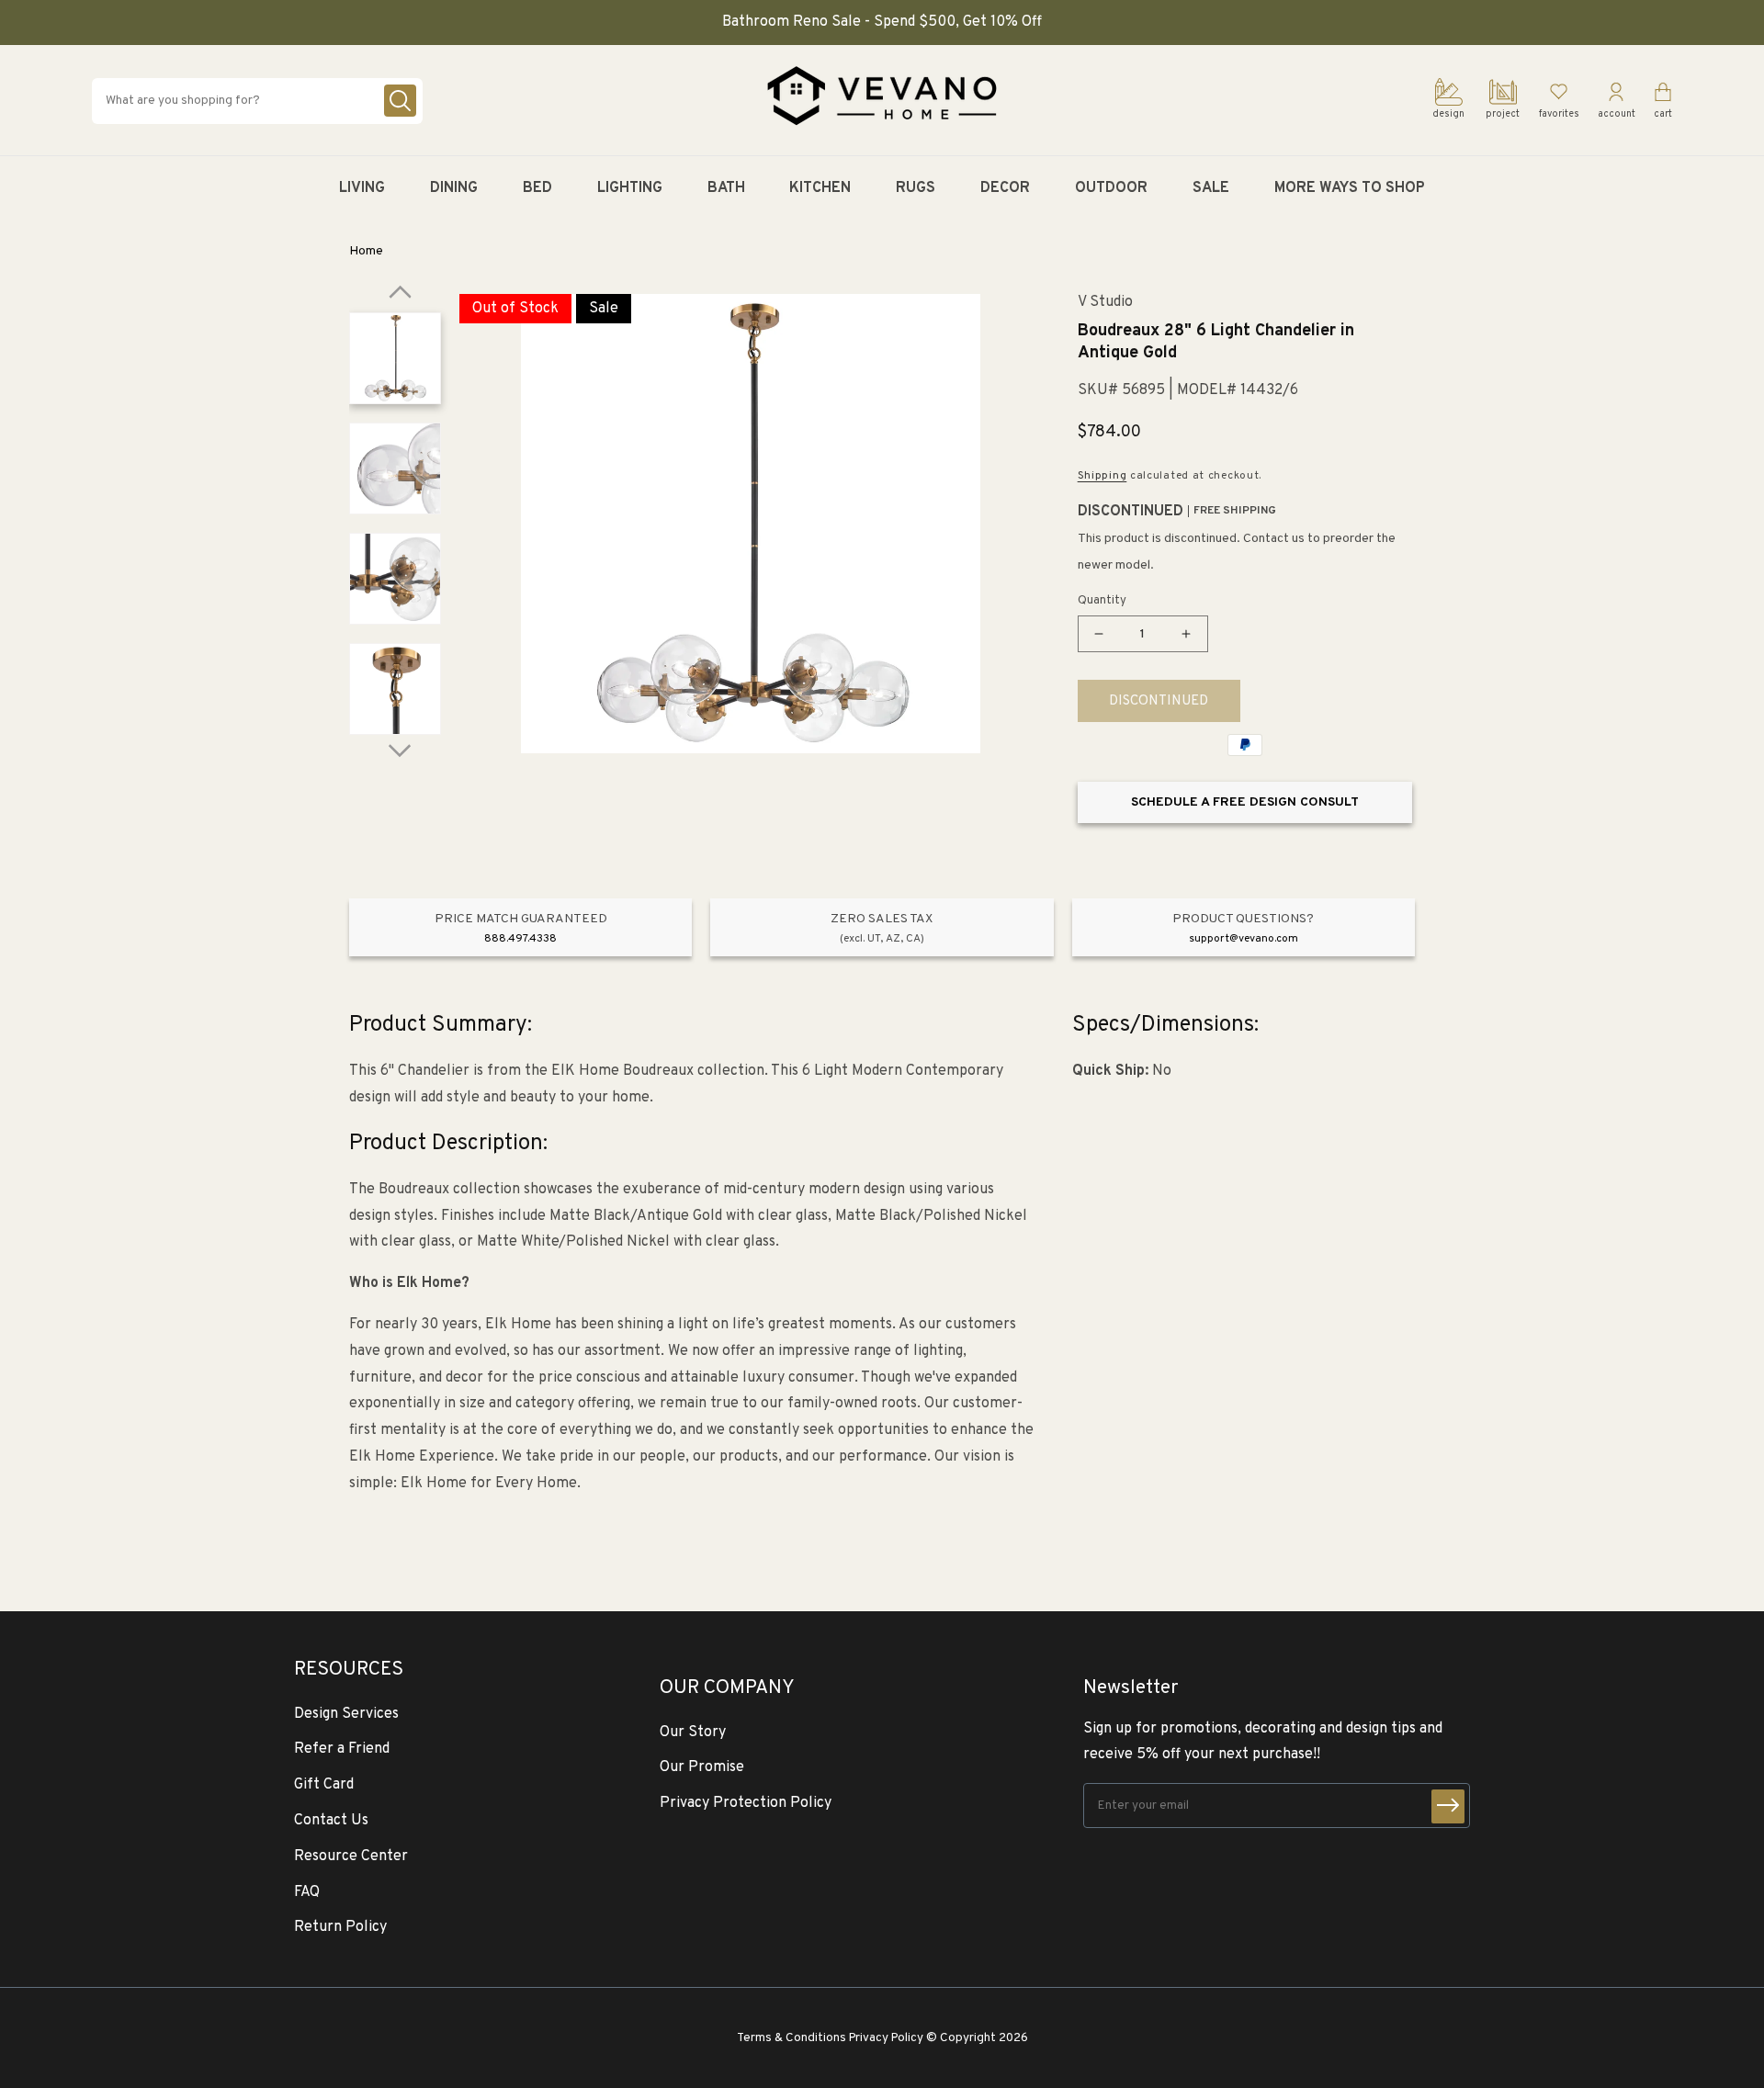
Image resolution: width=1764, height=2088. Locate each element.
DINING (454, 188)
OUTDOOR (1111, 188)
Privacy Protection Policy (746, 1803)
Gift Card (324, 1785)
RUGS (916, 188)
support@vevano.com (1244, 939)
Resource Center (351, 1857)
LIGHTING (630, 188)
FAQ (307, 1892)
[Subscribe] (1448, 1806)
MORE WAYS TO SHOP (1350, 188)
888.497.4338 (520, 939)
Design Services (346, 1714)
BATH (726, 188)
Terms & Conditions (792, 2038)
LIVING (362, 188)
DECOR (1005, 188)
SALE (1211, 188)
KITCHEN (820, 188)
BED (537, 188)
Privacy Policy (886, 2038)
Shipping (1102, 476)
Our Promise (702, 1767)
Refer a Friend (342, 1749)
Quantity (1102, 601)
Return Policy (340, 1927)
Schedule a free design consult (1245, 802)
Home (366, 251)
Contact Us (331, 1821)
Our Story (693, 1732)
